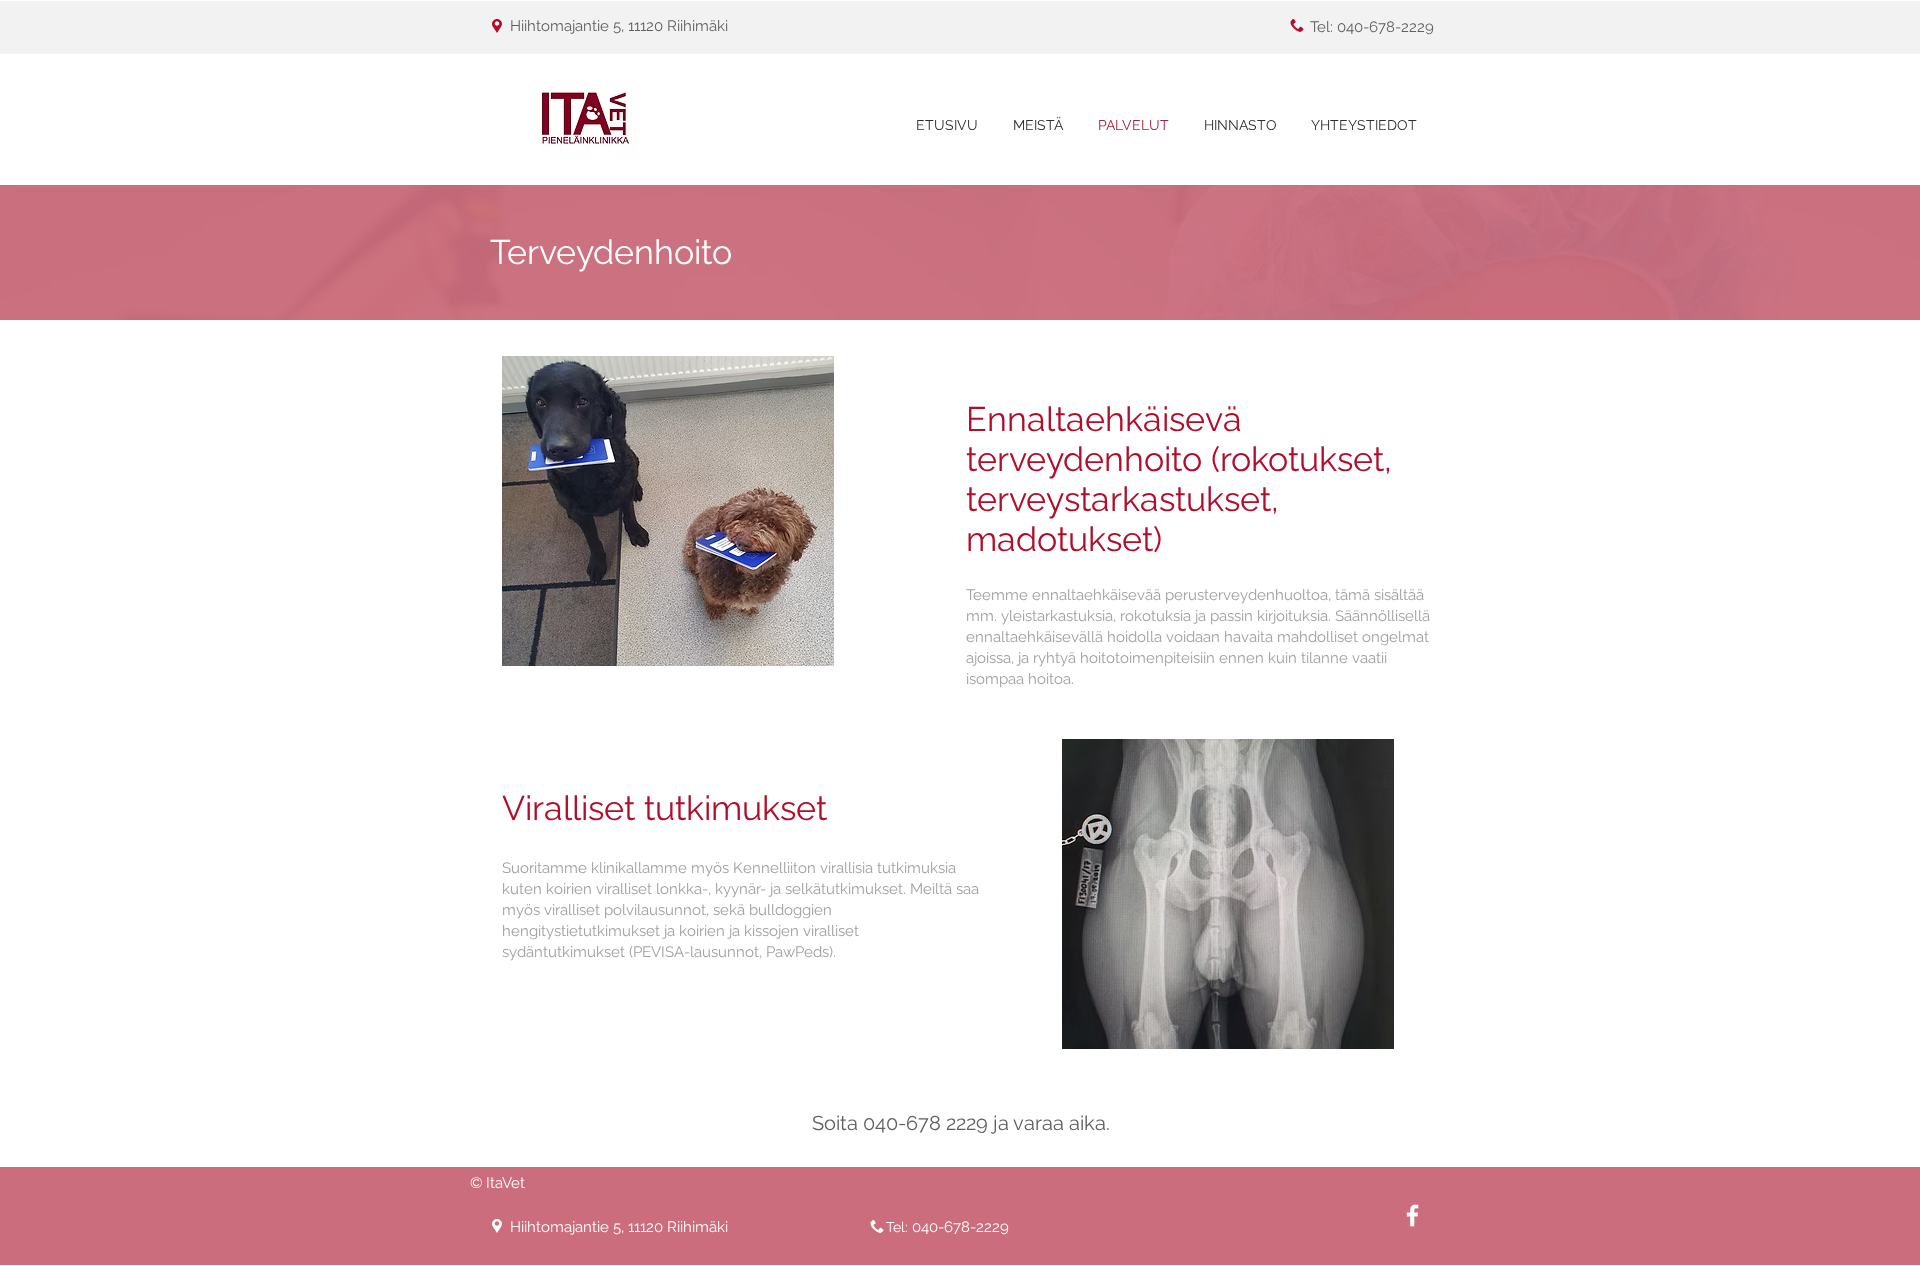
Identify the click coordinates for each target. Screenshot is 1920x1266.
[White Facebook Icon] (1412, 1215)
